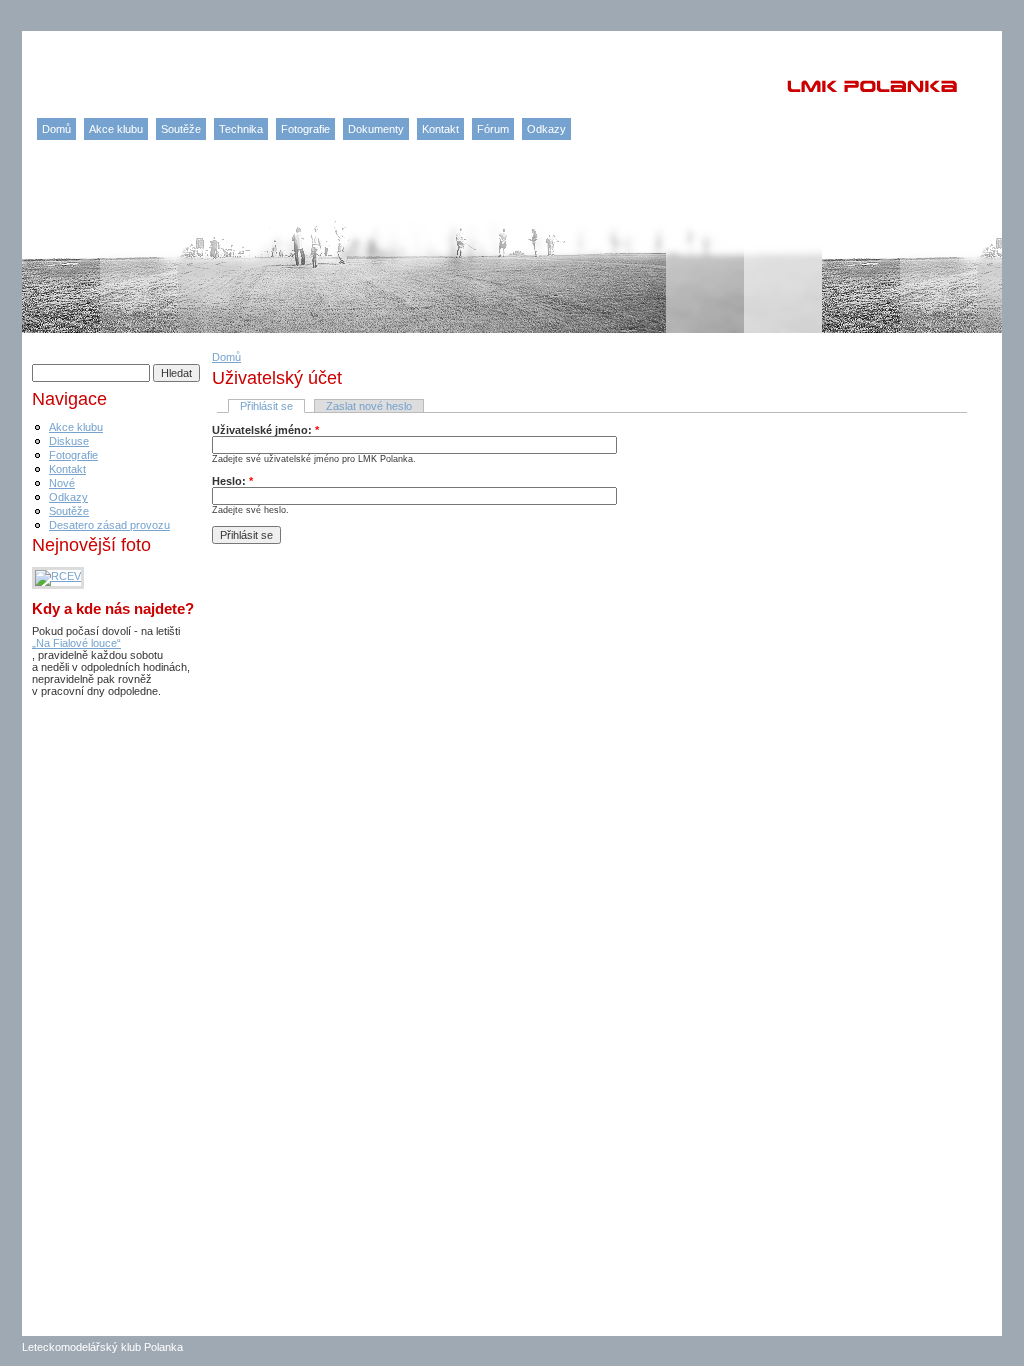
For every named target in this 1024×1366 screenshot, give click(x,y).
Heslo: (232, 481)
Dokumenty (376, 129)
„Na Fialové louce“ (76, 643)
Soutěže (181, 129)
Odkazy (546, 129)
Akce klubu (116, 129)
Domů (56, 129)
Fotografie (305, 129)
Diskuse (69, 441)
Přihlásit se (266, 406)
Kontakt (440, 129)
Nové (62, 483)
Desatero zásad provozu (109, 525)
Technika (241, 129)
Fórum (493, 129)
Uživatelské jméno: (265, 430)
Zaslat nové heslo (369, 406)
